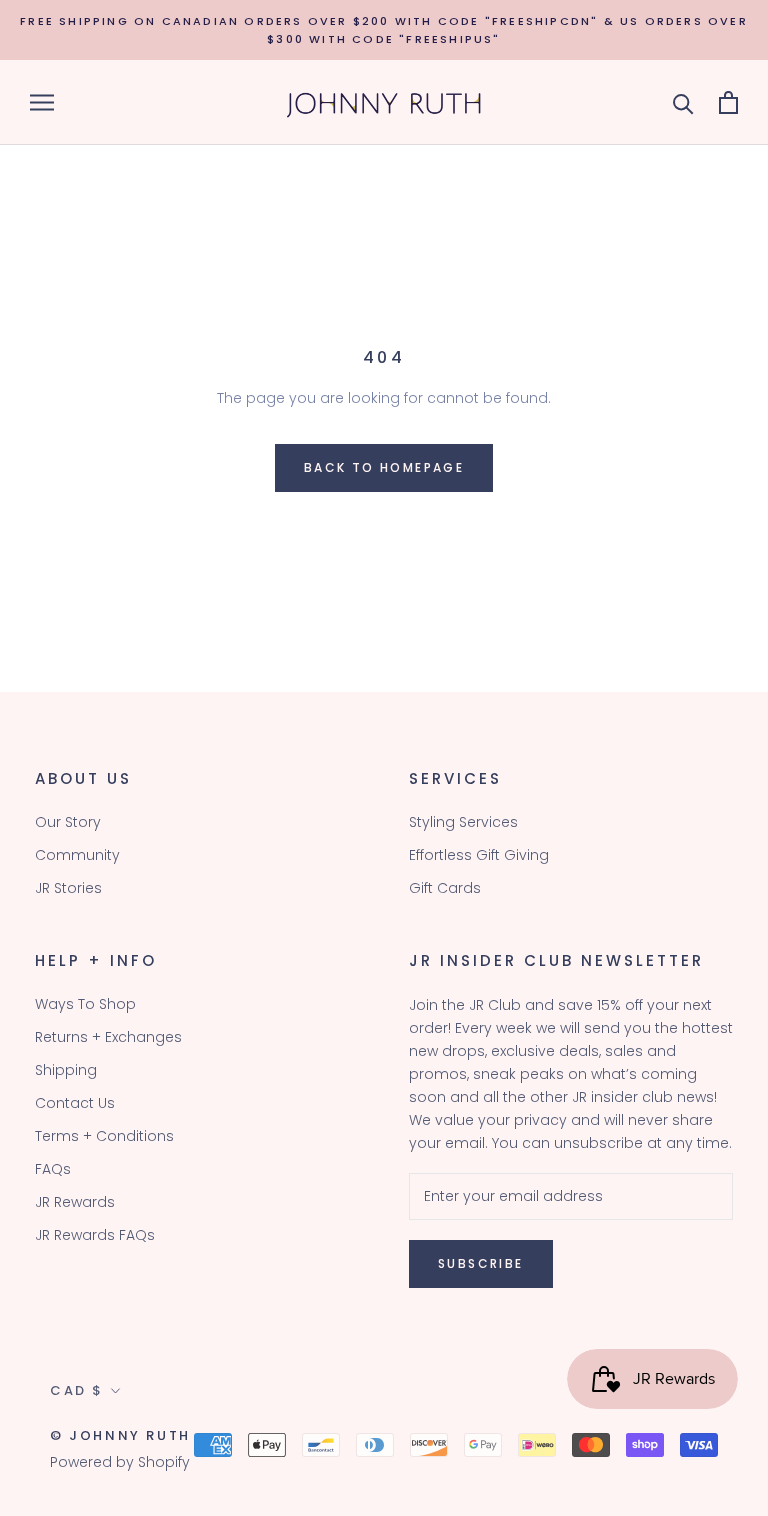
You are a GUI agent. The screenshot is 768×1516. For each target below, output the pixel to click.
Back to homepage (384, 467)
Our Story (68, 822)
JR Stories (68, 888)
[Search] (683, 102)
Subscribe (481, 1263)
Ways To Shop (85, 1004)
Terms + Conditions (104, 1136)
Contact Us (75, 1103)
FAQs (53, 1169)
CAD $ (77, 1390)
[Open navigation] (42, 102)
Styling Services (463, 822)
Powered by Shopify (120, 1462)
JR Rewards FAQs (95, 1235)
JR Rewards (75, 1202)
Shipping (66, 1070)
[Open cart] (728, 102)
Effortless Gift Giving (479, 855)
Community (77, 855)
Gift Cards (445, 888)
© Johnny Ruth (120, 1435)
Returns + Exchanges (108, 1037)
